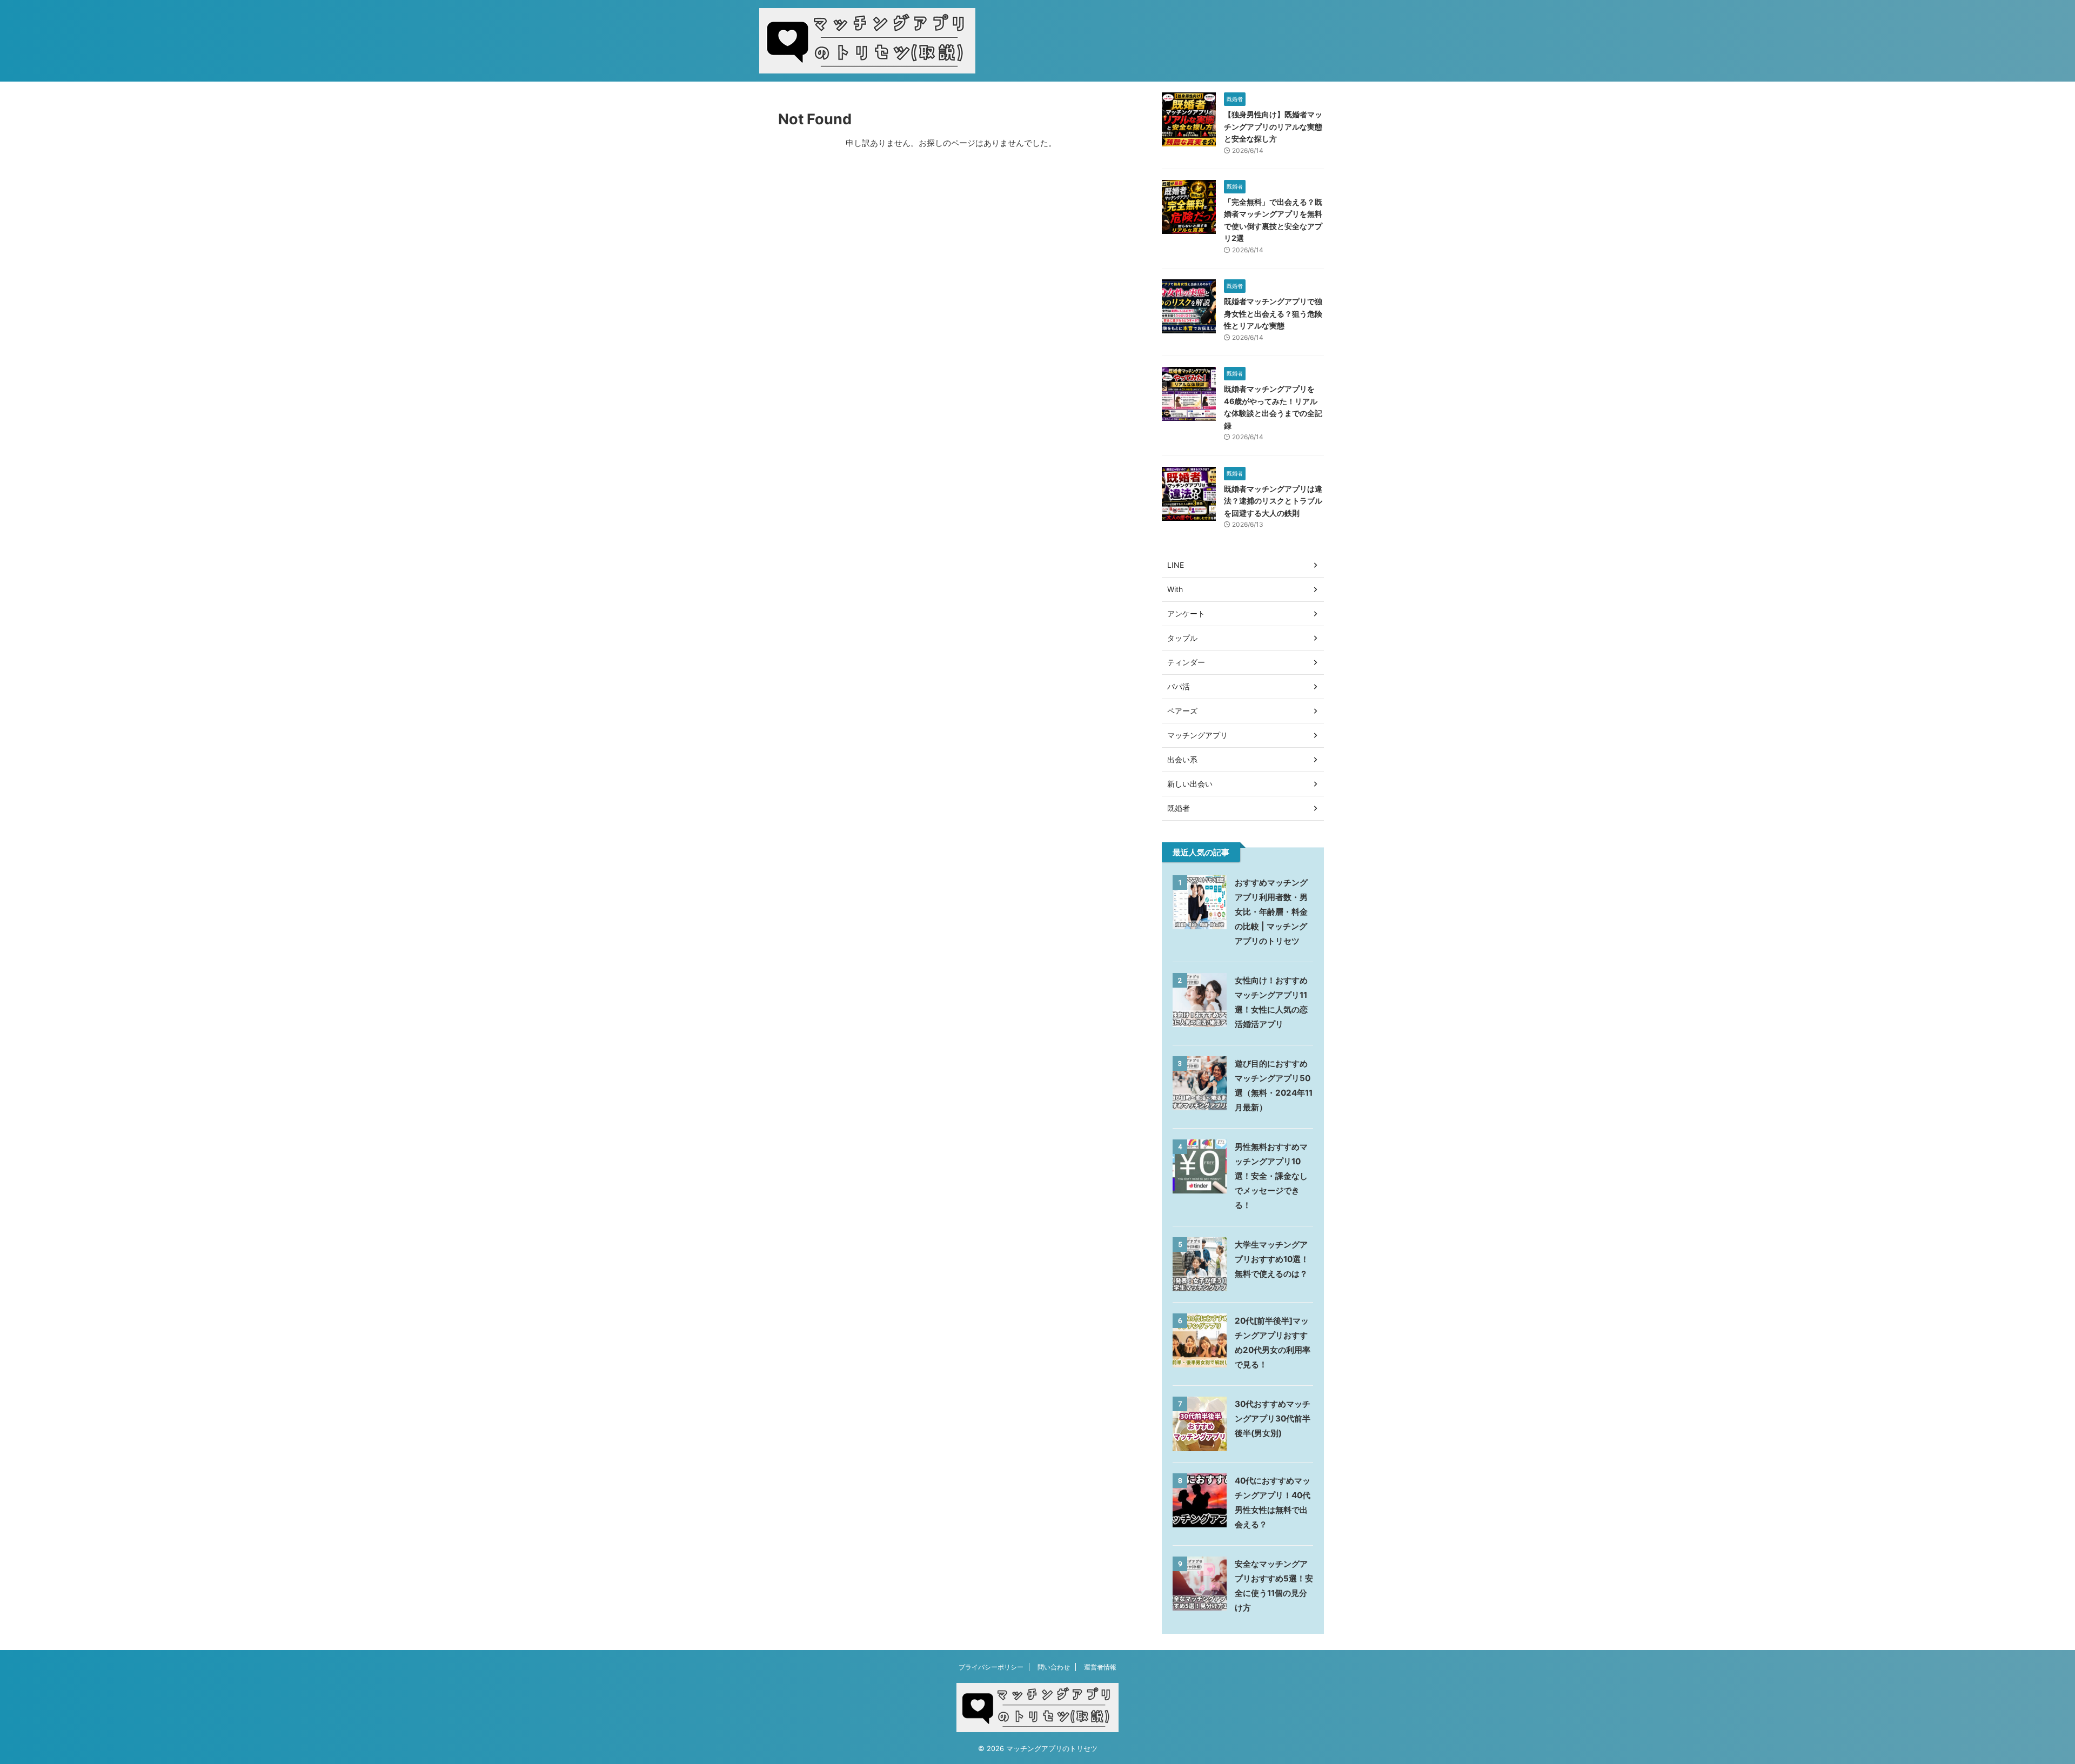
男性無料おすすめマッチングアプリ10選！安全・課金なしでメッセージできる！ (1271, 1176)
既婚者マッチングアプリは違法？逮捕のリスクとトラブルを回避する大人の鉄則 (1273, 501)
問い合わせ (1054, 1667)
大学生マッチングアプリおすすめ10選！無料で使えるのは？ (1272, 1259)
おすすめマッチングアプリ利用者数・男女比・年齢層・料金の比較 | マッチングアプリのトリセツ (1271, 912)
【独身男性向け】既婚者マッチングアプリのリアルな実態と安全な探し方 (1273, 126)
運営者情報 (1100, 1667)
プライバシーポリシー (991, 1667)
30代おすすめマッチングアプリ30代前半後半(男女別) (1273, 1418)
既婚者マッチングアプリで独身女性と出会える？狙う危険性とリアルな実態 (1273, 313)
